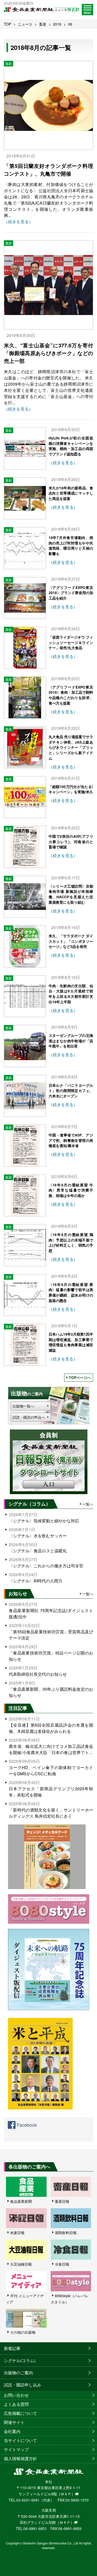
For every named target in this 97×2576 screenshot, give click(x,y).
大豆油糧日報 (21, 2264)
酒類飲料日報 (66, 2233)
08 (70, 24)
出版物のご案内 (18, 2373)
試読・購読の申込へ (29, 1417)
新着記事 (12, 2348)
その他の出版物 (23, 2332)
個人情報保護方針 (20, 2458)
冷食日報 (62, 2264)
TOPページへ (80, 1377)
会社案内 (12, 2431)
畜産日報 (62, 2201)
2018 (57, 24)
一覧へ (88, 1504)
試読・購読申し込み (23, 2385)
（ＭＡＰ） (66, 2494)
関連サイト (14, 2422)
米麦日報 (17, 2233)
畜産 (43, 24)
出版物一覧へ (23, 1406)
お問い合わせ (16, 2395)
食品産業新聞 (21, 2201)
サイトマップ (16, 2449)
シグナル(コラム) (20, 2360)
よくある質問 (16, 2404)
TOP (8, 24)
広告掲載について (20, 2413)
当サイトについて (20, 2440)
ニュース (25, 24)
